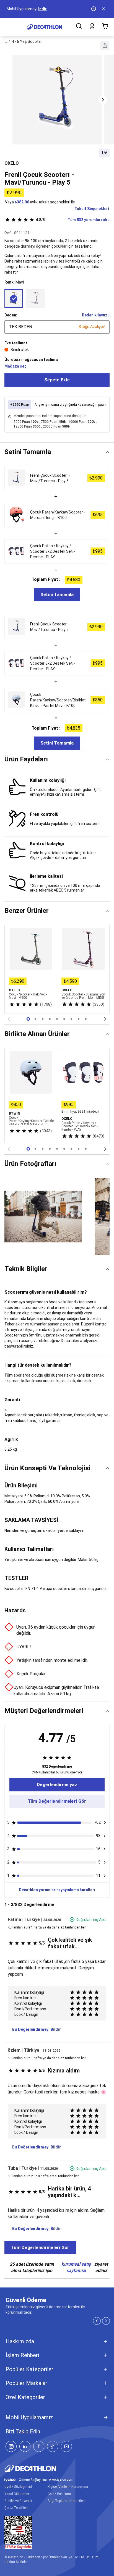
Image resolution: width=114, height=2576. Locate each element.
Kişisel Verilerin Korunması (68, 2487)
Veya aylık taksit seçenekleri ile (40, 202)
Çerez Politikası (59, 2494)
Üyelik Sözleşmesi (18, 2487)
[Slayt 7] (79, 1019)
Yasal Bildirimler (17, 2494)
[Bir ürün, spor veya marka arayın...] (79, 27)
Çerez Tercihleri (16, 2508)
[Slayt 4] (57, 1019)
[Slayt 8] (86, 1019)
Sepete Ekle (57, 380)
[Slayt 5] (64, 1019)
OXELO (12, 163)
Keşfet (31, 9)
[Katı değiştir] (107, 452)
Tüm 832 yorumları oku (73, 220)
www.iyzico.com (61, 2480)
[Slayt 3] (50, 1019)
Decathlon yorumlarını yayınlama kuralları (57, 1890)
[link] (57, 1785)
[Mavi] (14, 298)
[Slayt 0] (28, 1019)
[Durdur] (94, 9)
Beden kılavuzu (96, 315)
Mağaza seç (15, 366)
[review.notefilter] (105, 1823)
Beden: (11, 315)
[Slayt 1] (35, 1019)
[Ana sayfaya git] (44, 27)
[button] (105, 45)
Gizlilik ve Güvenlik (18, 2501)
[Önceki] (9, 1019)
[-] (35, 298)
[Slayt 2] (43, 1019)
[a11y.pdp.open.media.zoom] (57, 100)
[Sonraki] (105, 1019)
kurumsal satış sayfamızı (76, 2267)
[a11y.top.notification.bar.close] (104, 9)
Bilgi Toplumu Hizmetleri (66, 2501)
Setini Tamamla (57, 595)
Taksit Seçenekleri (92, 209)
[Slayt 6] (71, 1019)
